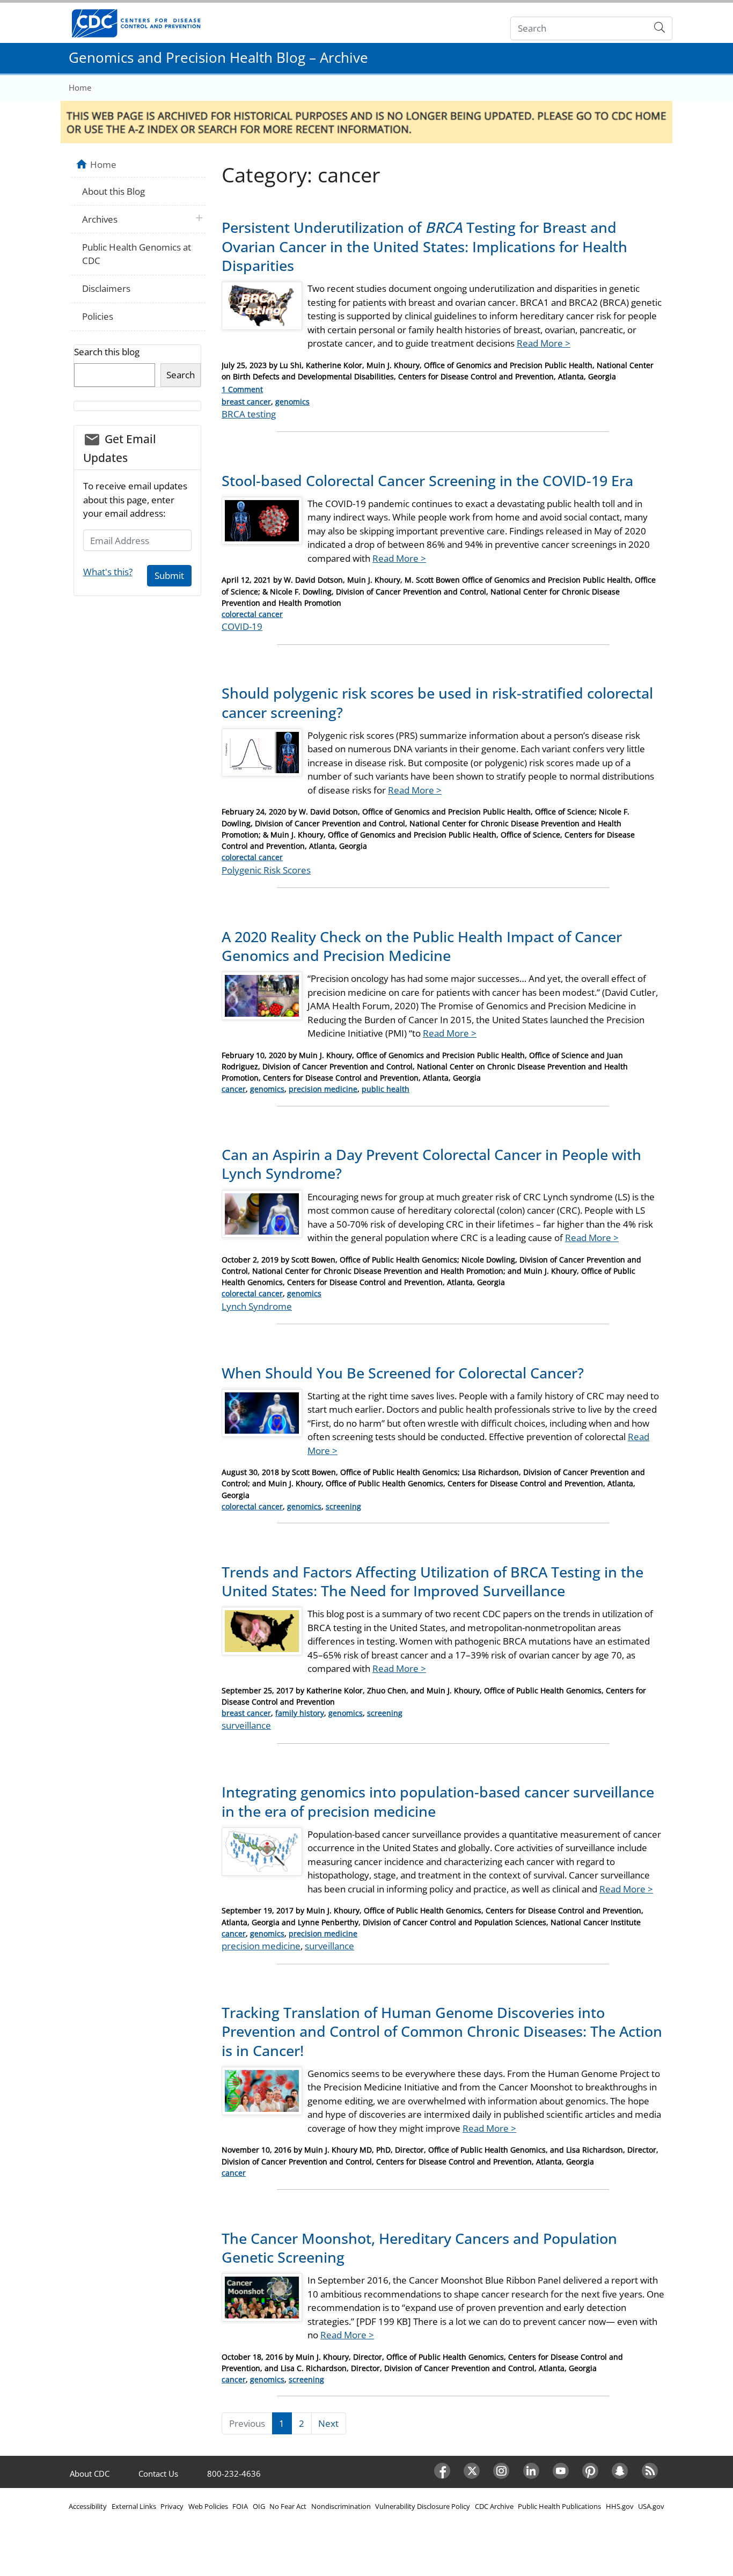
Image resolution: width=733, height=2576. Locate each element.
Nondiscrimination (341, 2506)
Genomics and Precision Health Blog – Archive (218, 57)
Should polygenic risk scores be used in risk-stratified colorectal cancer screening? (437, 702)
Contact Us (158, 2474)
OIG (259, 2506)
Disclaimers (106, 288)
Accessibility (88, 2506)
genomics (292, 402)
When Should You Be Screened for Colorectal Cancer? (403, 1373)
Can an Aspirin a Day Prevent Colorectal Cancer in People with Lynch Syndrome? (431, 1164)
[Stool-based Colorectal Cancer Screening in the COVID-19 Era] (262, 525)
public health (386, 1089)
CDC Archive (494, 2506)
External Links (134, 2506)
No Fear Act (288, 2506)
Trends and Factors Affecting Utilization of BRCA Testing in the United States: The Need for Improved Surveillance (433, 1581)
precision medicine (323, 1089)
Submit (169, 575)
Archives (100, 219)
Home (80, 87)
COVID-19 (242, 626)
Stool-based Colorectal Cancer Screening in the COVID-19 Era (427, 480)
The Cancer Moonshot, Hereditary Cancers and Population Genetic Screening (419, 2248)
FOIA (240, 2506)
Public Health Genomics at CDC (137, 254)
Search (181, 375)
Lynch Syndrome (257, 1306)
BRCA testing (249, 414)
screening (343, 1506)
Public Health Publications (559, 2506)
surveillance (246, 1725)
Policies (98, 316)
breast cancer (246, 402)
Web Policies (208, 2506)
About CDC (90, 2474)
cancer (234, 1089)
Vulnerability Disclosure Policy (423, 2506)
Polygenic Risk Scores (266, 870)
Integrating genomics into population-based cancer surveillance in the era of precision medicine (438, 1801)
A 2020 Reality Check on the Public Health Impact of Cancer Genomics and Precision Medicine (422, 946)
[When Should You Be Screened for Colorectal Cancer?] (262, 1417)
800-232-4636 (234, 2474)
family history (300, 1713)
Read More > (544, 343)
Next (328, 2423)
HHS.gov (620, 2506)
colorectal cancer (252, 614)
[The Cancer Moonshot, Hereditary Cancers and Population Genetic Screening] (262, 2302)
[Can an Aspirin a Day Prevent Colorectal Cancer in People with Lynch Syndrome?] (262, 1218)
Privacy (172, 2506)
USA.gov (651, 2506)
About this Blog (113, 191)
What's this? (108, 572)
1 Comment (242, 389)
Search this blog (107, 352)
